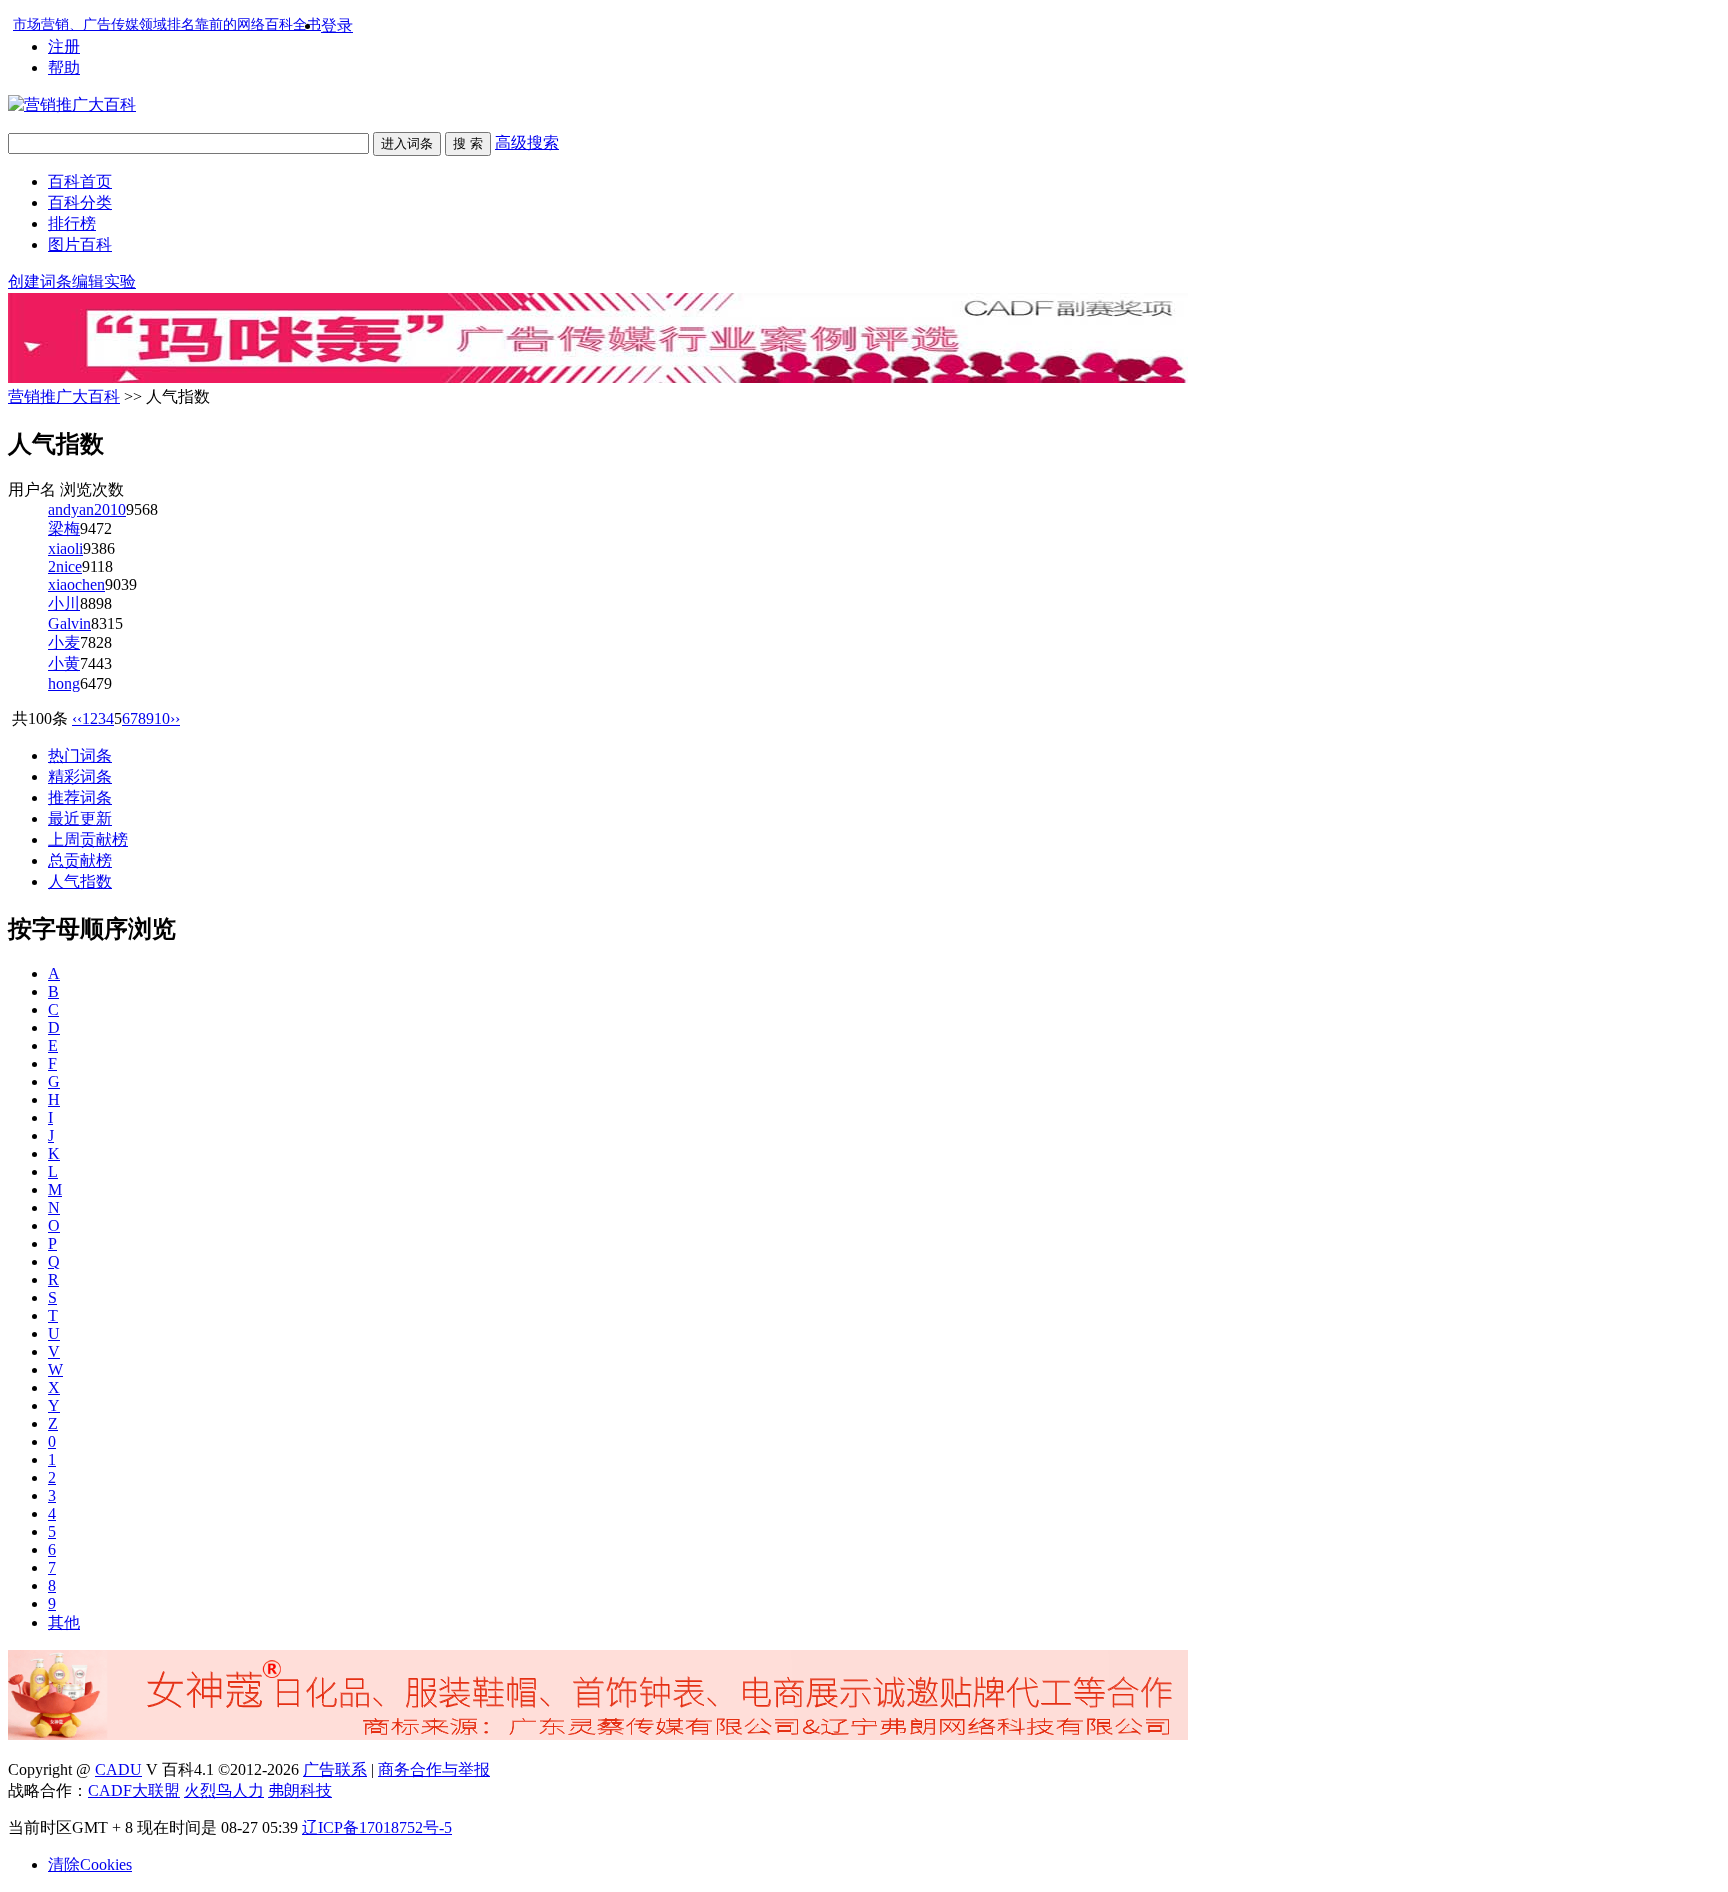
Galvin (69, 623)
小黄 (64, 663)
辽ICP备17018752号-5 (377, 1827)
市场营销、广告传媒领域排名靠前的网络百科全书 (167, 24)
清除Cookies (90, 1864)
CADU (118, 1769)
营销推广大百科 (64, 396)
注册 (64, 46)
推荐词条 (80, 797)
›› (175, 718)
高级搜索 (527, 142)
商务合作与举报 (434, 1769)
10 (162, 718)
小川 (64, 603)
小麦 (64, 642)
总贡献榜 (80, 860)
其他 (64, 1622)
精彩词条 (80, 776)
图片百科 (80, 244)
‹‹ (77, 718)
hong (64, 683)
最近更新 (80, 818)
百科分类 (80, 202)
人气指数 (80, 881)
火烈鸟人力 (224, 1790)
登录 (337, 25)
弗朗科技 (300, 1790)
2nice (65, 566)
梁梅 (64, 528)
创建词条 (40, 281)
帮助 (64, 67)
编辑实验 (104, 281)
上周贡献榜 (88, 839)
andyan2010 (87, 509)
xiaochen (76, 584)
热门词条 (80, 755)
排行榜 (72, 223)
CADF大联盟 (134, 1790)
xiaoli (65, 548)
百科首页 (80, 181)
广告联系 (335, 1769)
